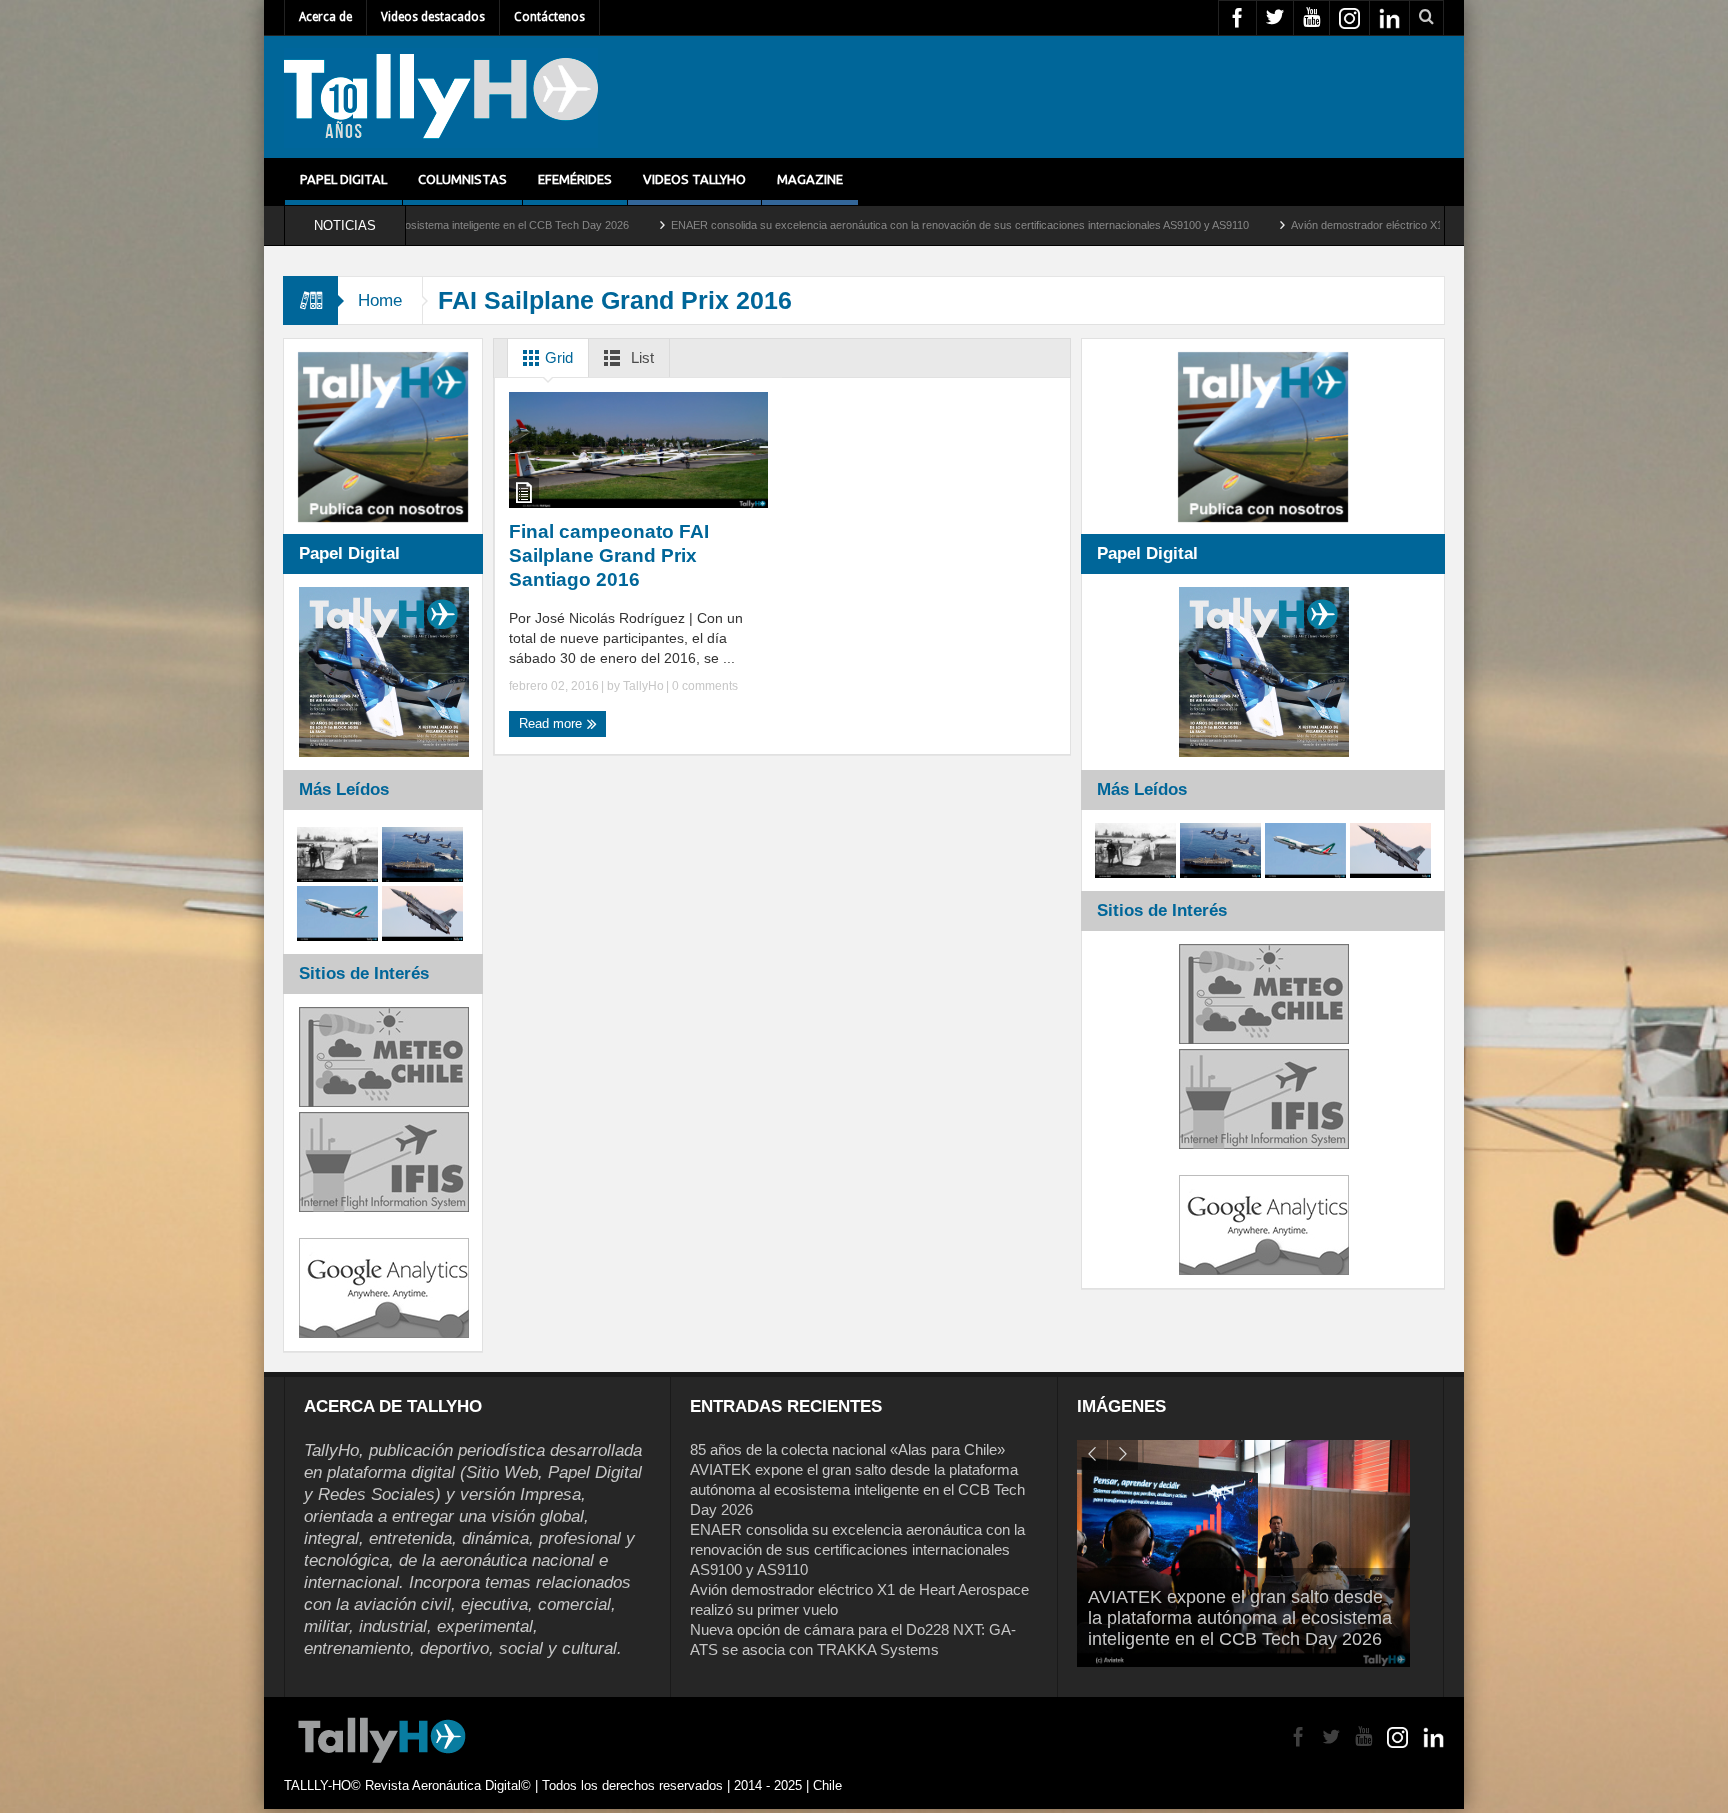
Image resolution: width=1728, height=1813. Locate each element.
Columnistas (462, 179)
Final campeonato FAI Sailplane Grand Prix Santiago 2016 (609, 555)
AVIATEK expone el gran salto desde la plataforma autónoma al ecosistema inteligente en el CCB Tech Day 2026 (857, 1489)
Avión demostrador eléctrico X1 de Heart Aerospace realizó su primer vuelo (1333, 225)
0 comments (703, 686)
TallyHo (643, 686)
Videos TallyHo (694, 179)
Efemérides (575, 179)
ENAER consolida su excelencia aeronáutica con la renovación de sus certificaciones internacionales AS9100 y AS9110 (820, 225)
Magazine (810, 179)
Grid (557, 357)
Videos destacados (433, 17)
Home (380, 300)
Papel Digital (343, 179)
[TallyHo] (441, 97)
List (640, 357)
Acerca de (325, 17)
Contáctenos (549, 17)
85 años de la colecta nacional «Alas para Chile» (847, 1449)
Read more (552, 723)
